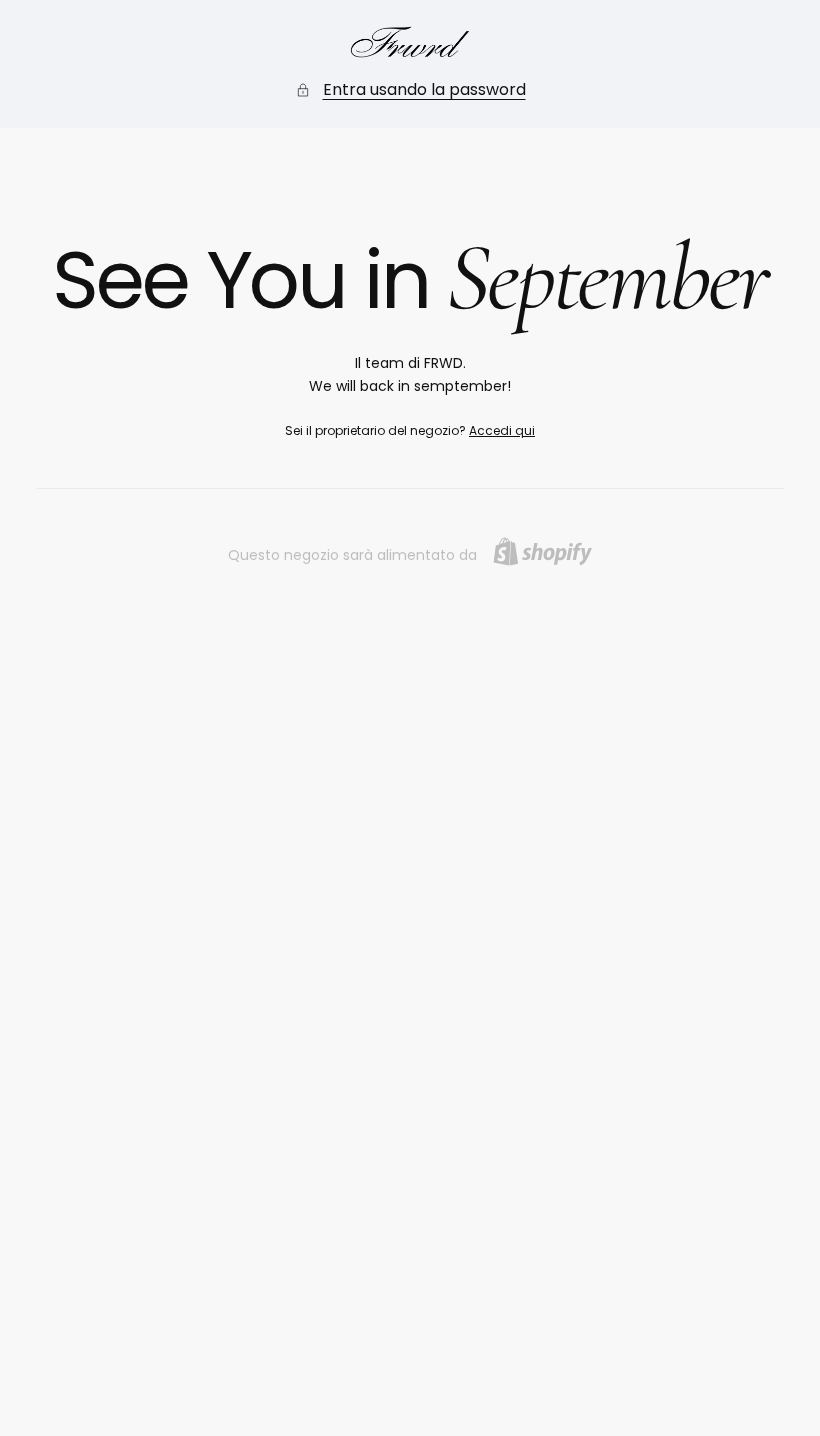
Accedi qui (502, 430)
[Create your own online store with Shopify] (542, 551)
